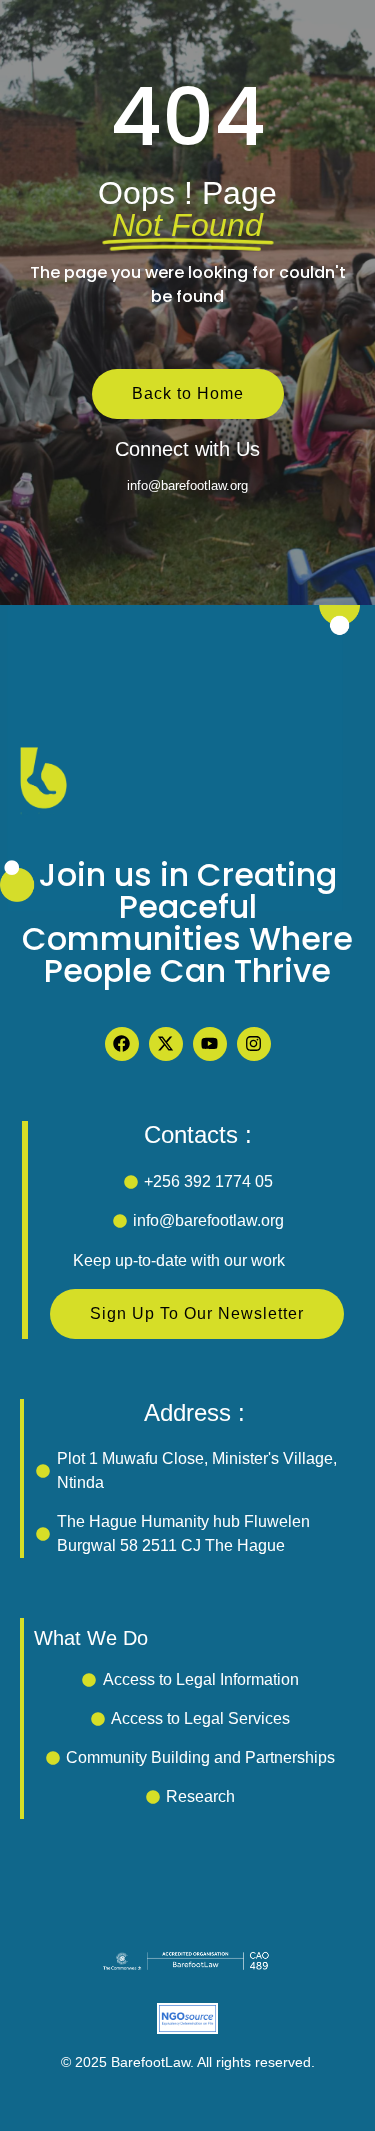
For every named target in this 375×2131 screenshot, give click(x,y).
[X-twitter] (166, 1044)
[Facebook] (122, 1044)
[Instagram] (254, 1044)
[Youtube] (210, 1044)
